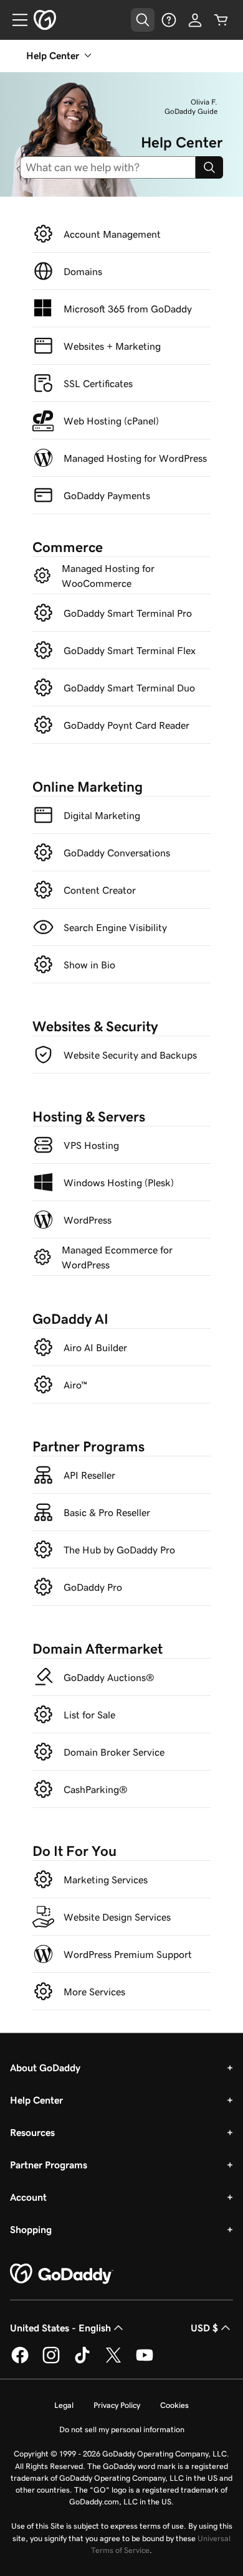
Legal (64, 2405)
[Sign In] (195, 20)
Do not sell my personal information (122, 2429)
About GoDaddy (45, 2068)
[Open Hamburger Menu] (15, 20)
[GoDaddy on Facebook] (20, 2361)
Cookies (174, 2405)
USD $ (204, 2328)
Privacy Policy (117, 2405)
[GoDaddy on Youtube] (145, 2361)
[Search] (209, 167)
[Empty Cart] (221, 20)
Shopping (31, 2229)
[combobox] (113, 167)
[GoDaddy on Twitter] (113, 2361)
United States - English (60, 2328)
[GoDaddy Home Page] (62, 2274)
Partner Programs (49, 2165)
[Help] (169, 20)
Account (28, 2197)
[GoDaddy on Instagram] (51, 2361)
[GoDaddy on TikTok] (82, 2361)
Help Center (36, 2100)
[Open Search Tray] (143, 20)
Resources (32, 2132)
